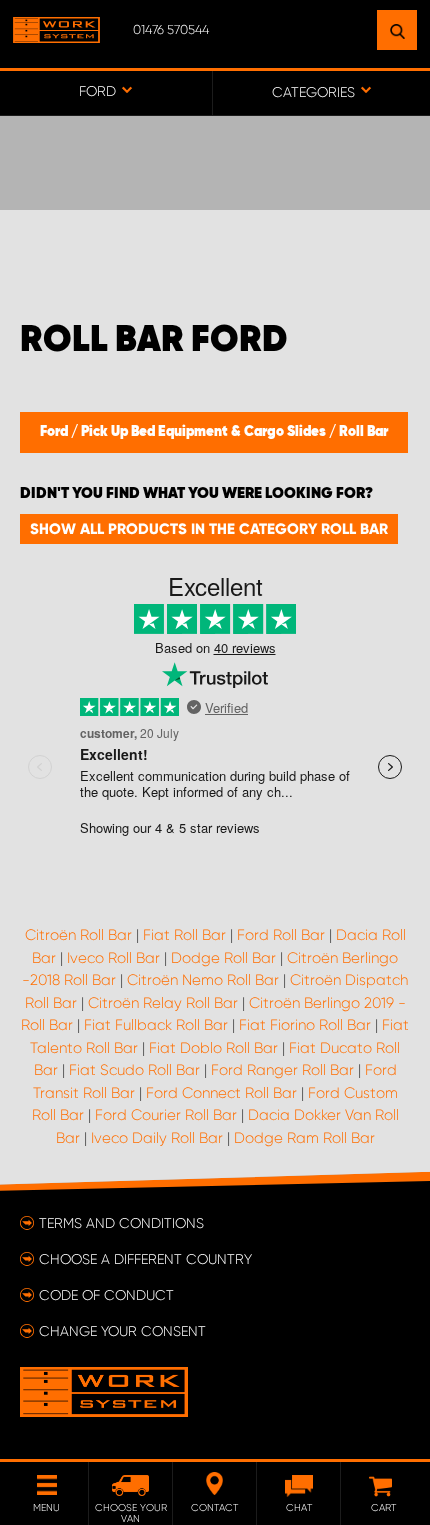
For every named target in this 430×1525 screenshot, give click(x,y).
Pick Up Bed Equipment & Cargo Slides (205, 432)
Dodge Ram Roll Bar (304, 1138)
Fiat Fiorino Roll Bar (305, 1025)
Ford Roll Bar (281, 935)
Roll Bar (363, 432)
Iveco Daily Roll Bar (157, 1138)
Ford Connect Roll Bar (221, 1093)
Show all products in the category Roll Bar (209, 529)
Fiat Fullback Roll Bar (156, 1025)
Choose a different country (145, 1259)
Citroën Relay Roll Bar (163, 1003)
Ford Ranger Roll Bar (282, 1070)
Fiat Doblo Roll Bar (213, 1048)
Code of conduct (106, 1295)
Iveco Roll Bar (113, 958)
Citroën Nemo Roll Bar (203, 980)
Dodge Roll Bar (223, 958)
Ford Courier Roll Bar (166, 1115)
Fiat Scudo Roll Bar (134, 1070)
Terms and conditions (121, 1223)
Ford (55, 432)
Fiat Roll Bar (184, 935)
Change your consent (122, 1331)
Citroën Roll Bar (78, 935)
